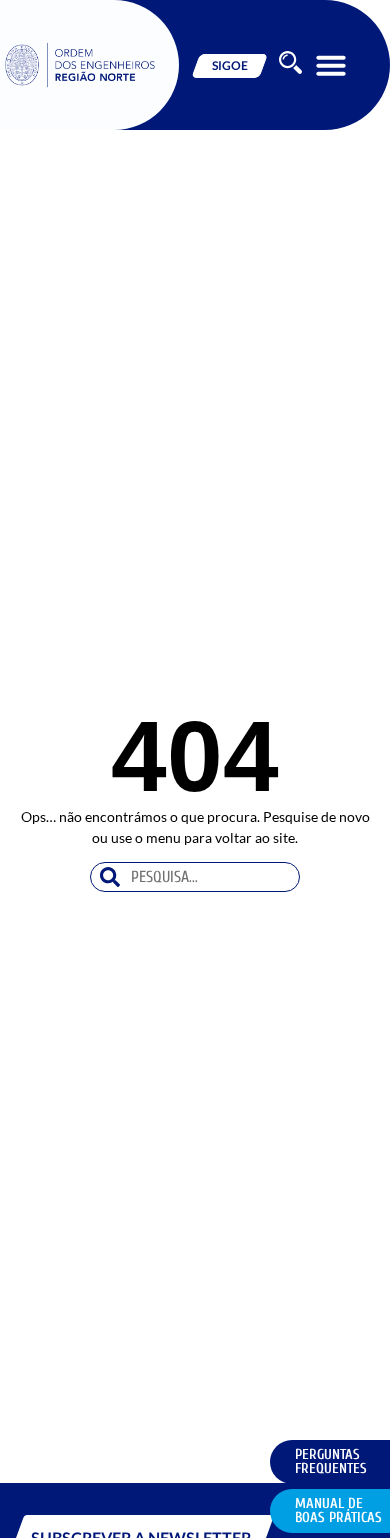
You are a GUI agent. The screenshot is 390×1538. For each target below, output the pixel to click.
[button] (331, 65)
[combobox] (195, 877)
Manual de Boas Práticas (338, 1510)
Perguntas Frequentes (331, 1461)
